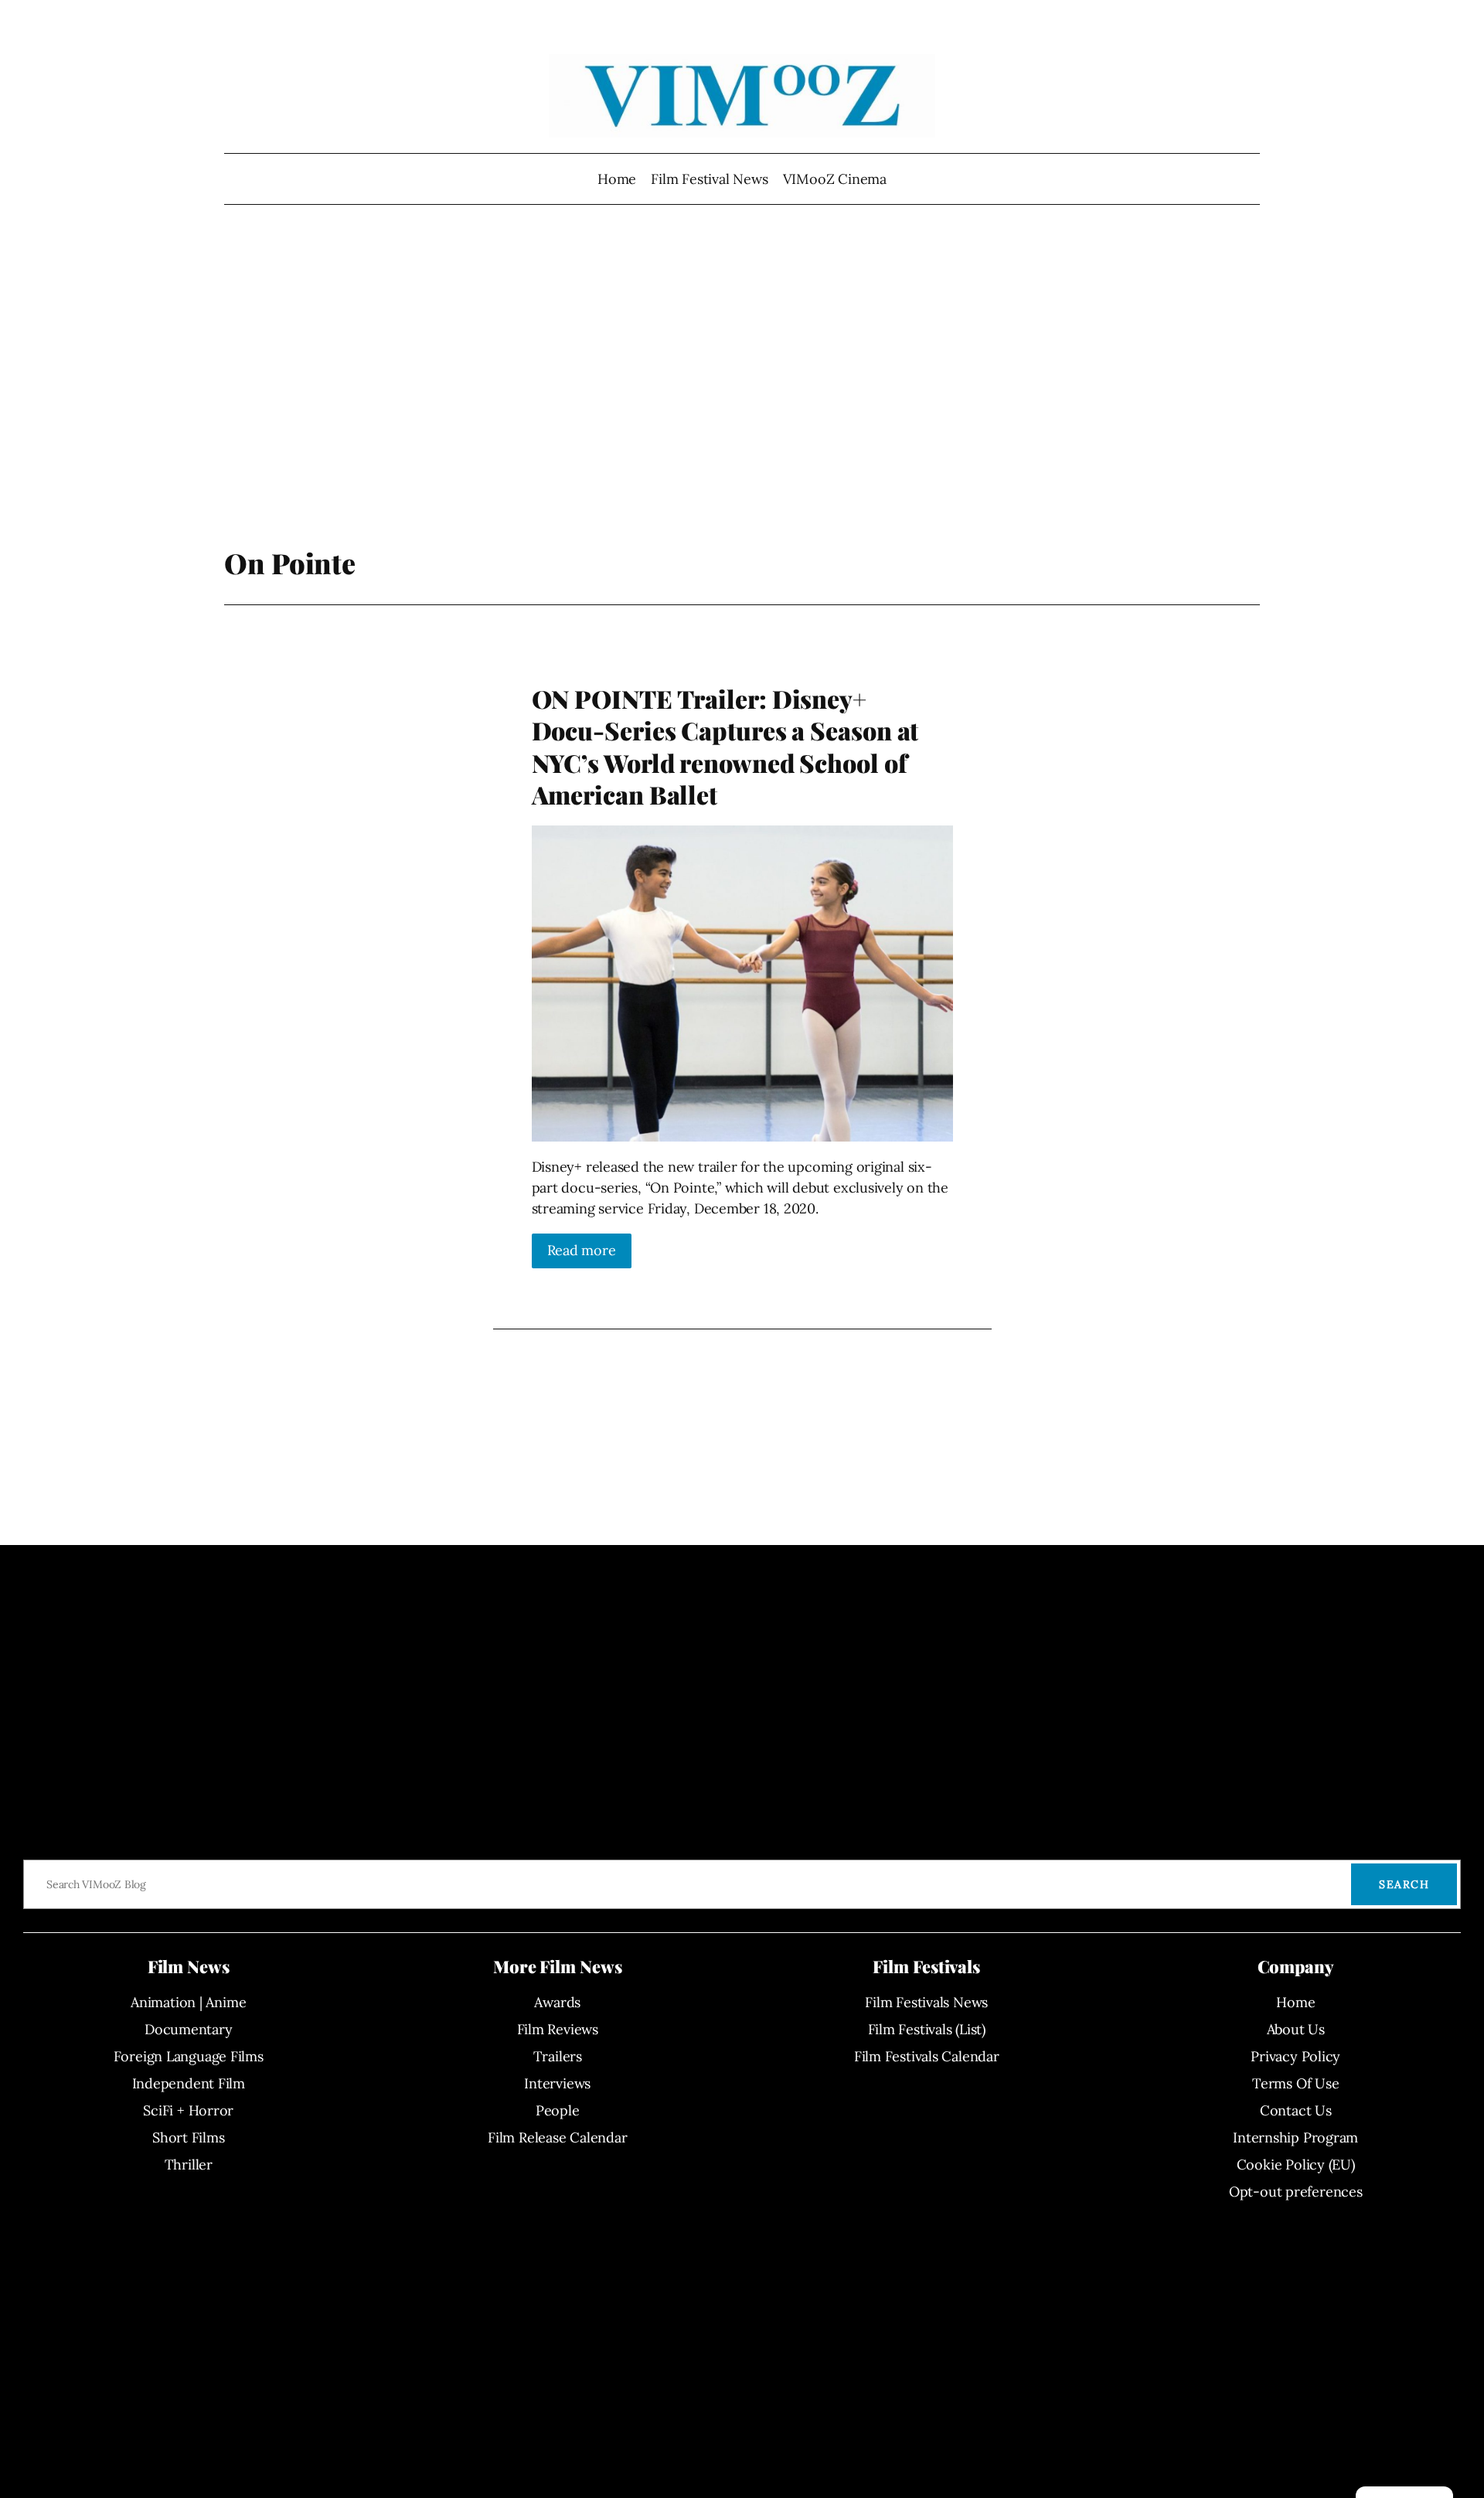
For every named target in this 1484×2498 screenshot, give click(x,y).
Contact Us (1296, 2110)
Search (1404, 1884)
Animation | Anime (188, 2002)
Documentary (189, 2029)
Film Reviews (558, 2029)
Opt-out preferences (1296, 2192)
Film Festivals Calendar (927, 2056)
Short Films (189, 2137)
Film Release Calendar (557, 2137)
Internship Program (1295, 2137)
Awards (557, 2002)
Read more (582, 1250)
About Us (1296, 2029)
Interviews (557, 2083)
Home (617, 179)
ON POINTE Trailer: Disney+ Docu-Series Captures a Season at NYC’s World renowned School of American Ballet (725, 747)
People (558, 2110)
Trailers (558, 2056)
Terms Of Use (1295, 2083)
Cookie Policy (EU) (1296, 2164)
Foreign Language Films (189, 2056)
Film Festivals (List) (927, 2029)
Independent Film (189, 2083)
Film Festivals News (926, 2002)
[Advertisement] (742, 383)
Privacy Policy (1295, 2056)
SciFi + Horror (188, 2110)
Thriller (189, 2164)
